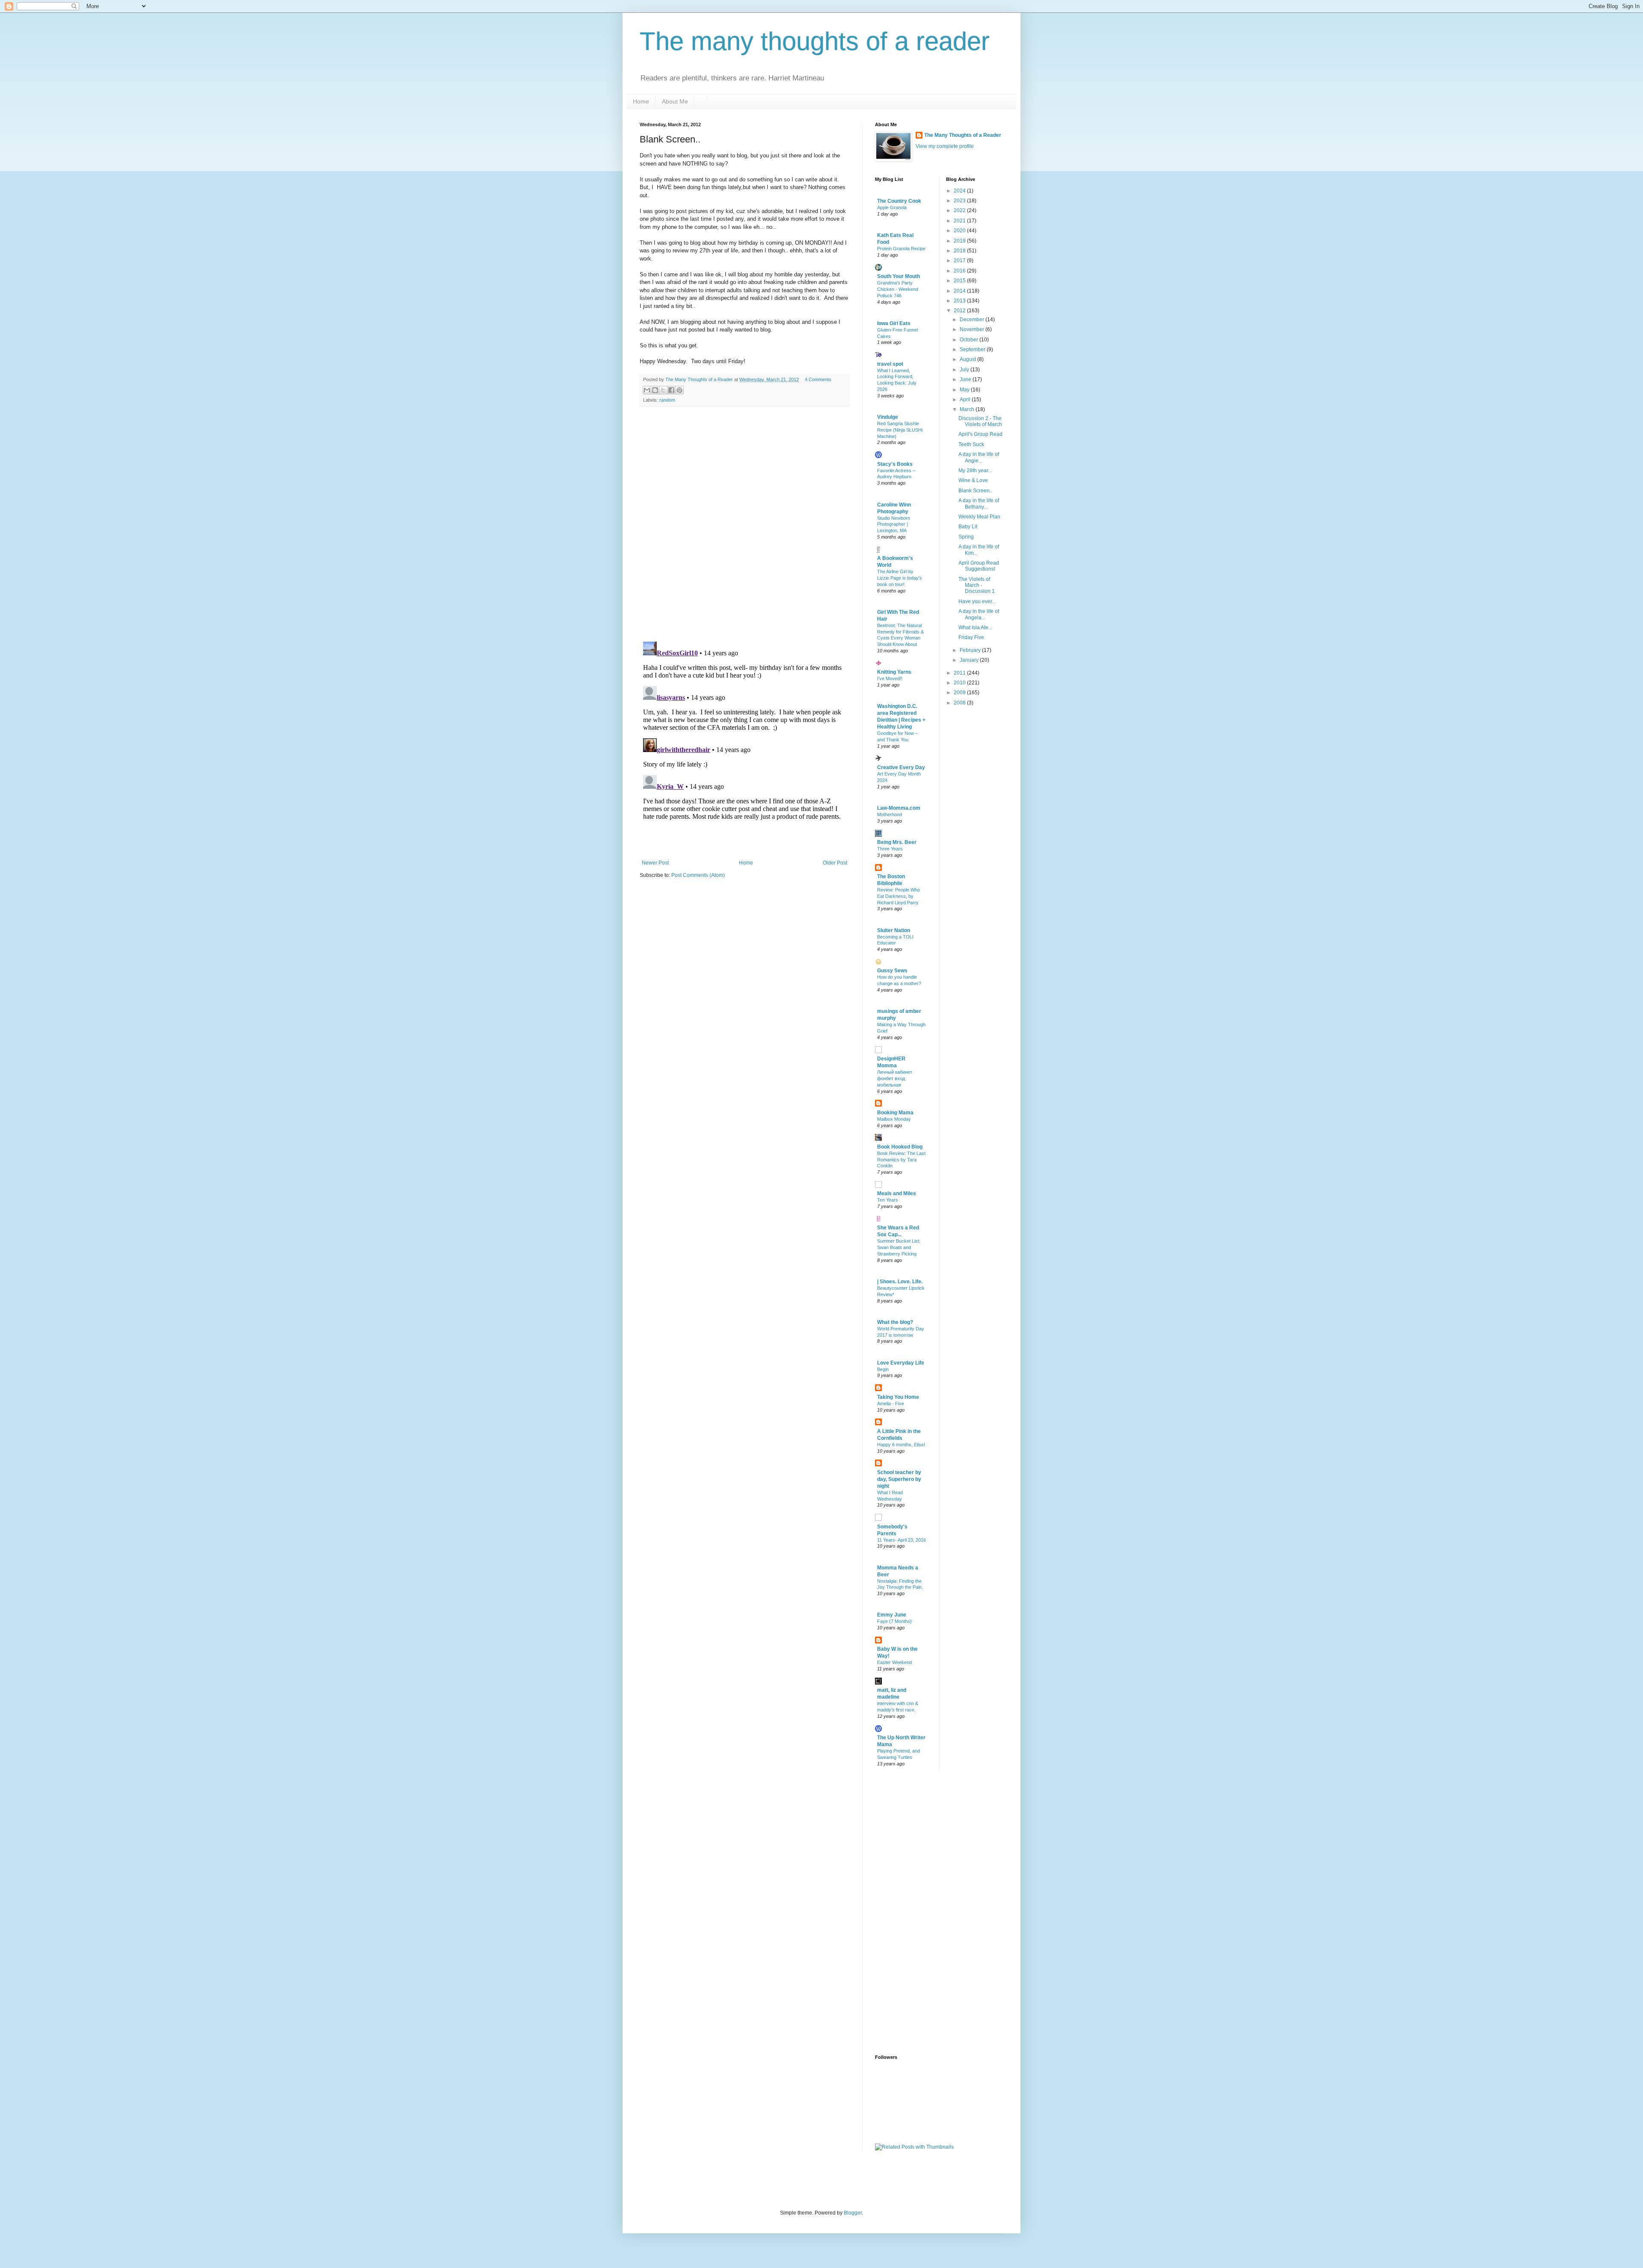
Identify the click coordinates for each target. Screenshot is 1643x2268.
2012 (960, 311)
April (966, 400)
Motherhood (890, 814)
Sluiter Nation (894, 930)
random (667, 400)
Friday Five (971, 637)
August (968, 359)
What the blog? (895, 1322)
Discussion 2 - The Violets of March (980, 421)
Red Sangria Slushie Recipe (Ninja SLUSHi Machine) (900, 430)
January (970, 660)
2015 (960, 281)
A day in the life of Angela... (979, 614)
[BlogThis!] (655, 390)
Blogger (853, 2213)
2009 (960, 693)
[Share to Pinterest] (679, 390)
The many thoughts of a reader (815, 41)
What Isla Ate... (975, 628)
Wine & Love (973, 480)
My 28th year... (975, 471)
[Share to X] (663, 390)
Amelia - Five (891, 1403)
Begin (883, 1369)
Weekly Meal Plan (979, 517)
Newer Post (655, 863)
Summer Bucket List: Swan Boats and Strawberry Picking (899, 1247)
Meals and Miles (897, 1193)
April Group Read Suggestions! (979, 566)
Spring (966, 537)
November (973, 329)
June (966, 379)
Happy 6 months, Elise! (901, 1445)
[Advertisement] (909, 1912)
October (970, 340)
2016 (960, 271)
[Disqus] (744, 524)
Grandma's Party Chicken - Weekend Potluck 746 (898, 289)
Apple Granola (892, 207)
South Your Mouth (899, 276)
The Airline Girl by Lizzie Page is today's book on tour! (900, 578)
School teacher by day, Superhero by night (899, 1479)
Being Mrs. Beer (897, 842)
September (973, 349)
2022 (960, 210)
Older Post (835, 863)
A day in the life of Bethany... (979, 503)
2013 (960, 301)
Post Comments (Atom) (698, 875)
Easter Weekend (894, 1662)
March (968, 409)
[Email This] (647, 390)
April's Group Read (980, 434)
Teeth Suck (971, 444)
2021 (960, 221)
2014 (960, 291)
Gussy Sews (892, 971)
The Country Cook (899, 201)
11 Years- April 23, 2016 (902, 1540)
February (971, 650)
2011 (960, 673)
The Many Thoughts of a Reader (963, 135)
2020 (960, 231)
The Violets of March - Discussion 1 (977, 585)
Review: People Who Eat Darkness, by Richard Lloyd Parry (899, 896)
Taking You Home (898, 1397)
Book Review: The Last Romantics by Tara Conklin (901, 1160)
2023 (960, 201)
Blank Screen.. (975, 491)
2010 (960, 683)
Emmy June (892, 1615)
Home (641, 101)
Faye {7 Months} (894, 1621)
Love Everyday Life (901, 1363)
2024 (960, 191)
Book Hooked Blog (900, 1147)
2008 (960, 703)
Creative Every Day (901, 767)
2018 (960, 251)
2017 (960, 261)
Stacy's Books (895, 464)
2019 (960, 241)
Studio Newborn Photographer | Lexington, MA (894, 524)
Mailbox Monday (894, 1119)
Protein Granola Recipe (901, 249)
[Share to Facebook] (671, 390)
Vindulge (888, 417)
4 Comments (818, 379)
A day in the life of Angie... (979, 457)
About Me (675, 101)
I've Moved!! (890, 678)
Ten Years (888, 1200)
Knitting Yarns (894, 672)
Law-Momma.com (899, 808)
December (973, 320)
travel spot (890, 364)
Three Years (890, 849)
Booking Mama (895, 1113)
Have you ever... (977, 601)
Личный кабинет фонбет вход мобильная (895, 1078)
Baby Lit (968, 527)
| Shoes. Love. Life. (900, 1282)
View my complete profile (945, 146)
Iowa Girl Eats (894, 323)
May (965, 390)
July (965, 370)
